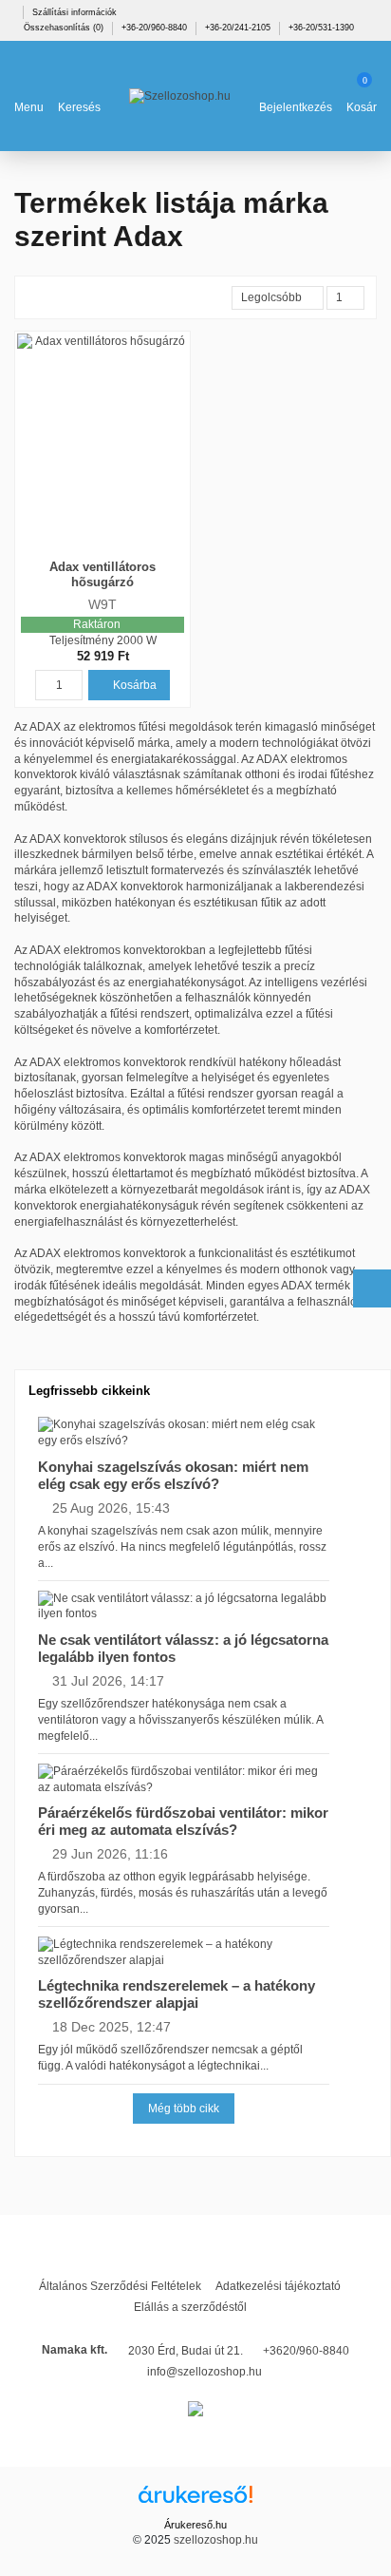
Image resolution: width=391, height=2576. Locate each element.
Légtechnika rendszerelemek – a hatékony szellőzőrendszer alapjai (177, 1994)
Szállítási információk (74, 12)
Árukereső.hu (195, 2525)
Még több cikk (184, 2109)
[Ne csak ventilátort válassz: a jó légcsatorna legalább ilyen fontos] (184, 1606)
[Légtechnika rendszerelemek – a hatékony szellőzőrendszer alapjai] (184, 1952)
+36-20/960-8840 (156, 28)
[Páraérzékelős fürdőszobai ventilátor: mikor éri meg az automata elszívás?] (184, 1779)
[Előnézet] (112, 550)
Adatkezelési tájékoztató (278, 2286)
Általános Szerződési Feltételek (120, 2286)
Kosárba (133, 685)
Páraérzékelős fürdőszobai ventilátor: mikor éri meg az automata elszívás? (183, 1821)
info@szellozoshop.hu (205, 2372)
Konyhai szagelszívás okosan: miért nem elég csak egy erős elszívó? (173, 1475)
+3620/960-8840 (306, 2351)
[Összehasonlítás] (93, 550)
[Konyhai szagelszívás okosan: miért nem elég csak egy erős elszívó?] (184, 1432)
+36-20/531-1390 (321, 28)
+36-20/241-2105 (239, 28)
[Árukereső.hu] (195, 2500)
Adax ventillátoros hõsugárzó (102, 574)
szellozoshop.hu (216, 2540)
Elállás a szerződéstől (190, 2307)
